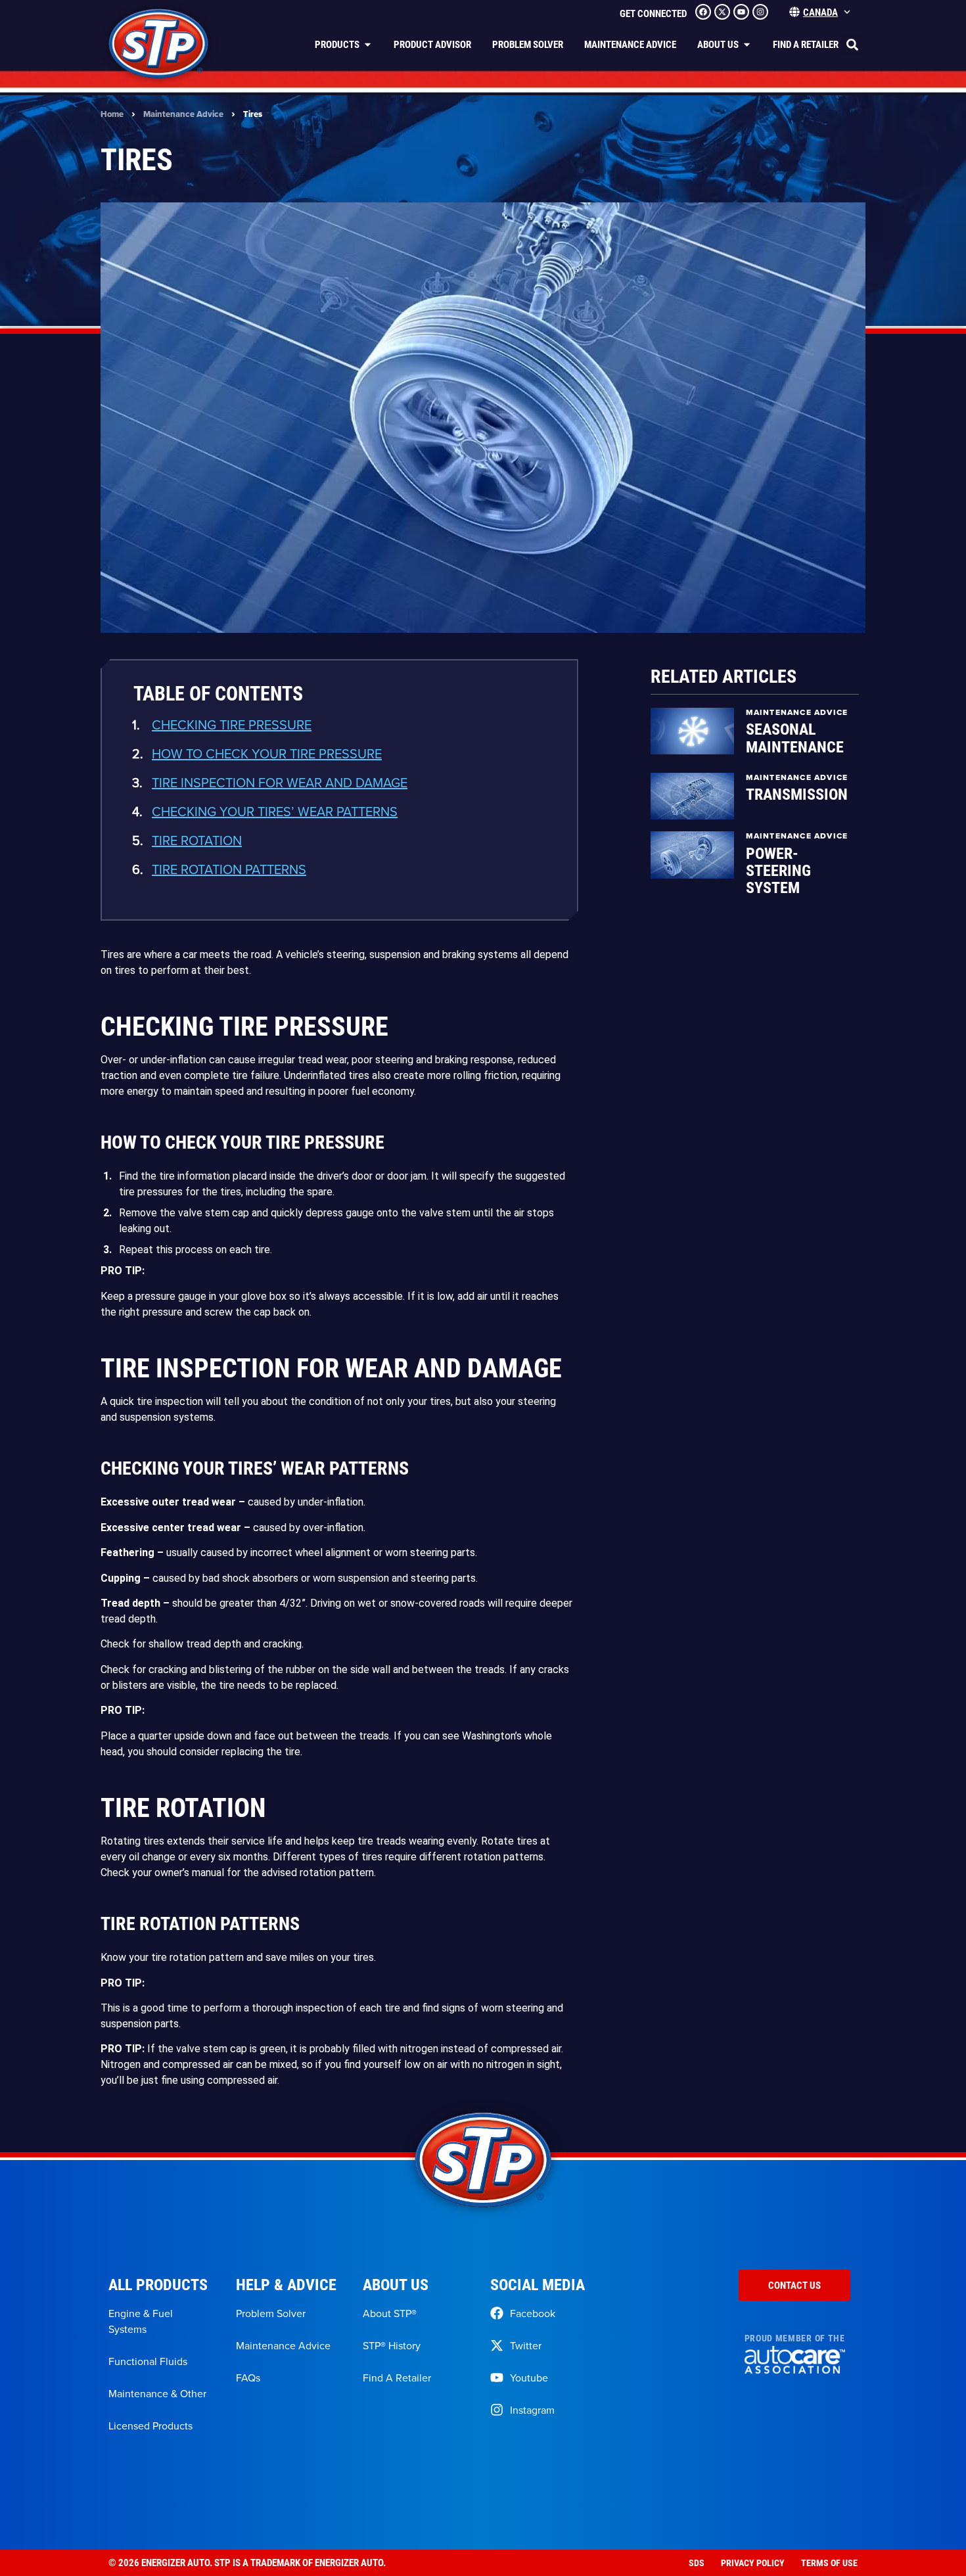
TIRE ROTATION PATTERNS (229, 869)
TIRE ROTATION (197, 840)
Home (112, 114)
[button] (852, 45)
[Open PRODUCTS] (368, 44)
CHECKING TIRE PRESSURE (232, 724)
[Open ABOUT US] (747, 44)
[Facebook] (703, 12)
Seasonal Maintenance (795, 737)
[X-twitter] (722, 12)
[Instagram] (760, 12)
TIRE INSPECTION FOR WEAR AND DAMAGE (280, 782)
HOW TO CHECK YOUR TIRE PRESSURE (267, 753)
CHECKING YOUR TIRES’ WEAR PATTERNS (275, 811)
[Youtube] (741, 12)
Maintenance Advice (183, 114)
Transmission (797, 794)
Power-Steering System (778, 870)
